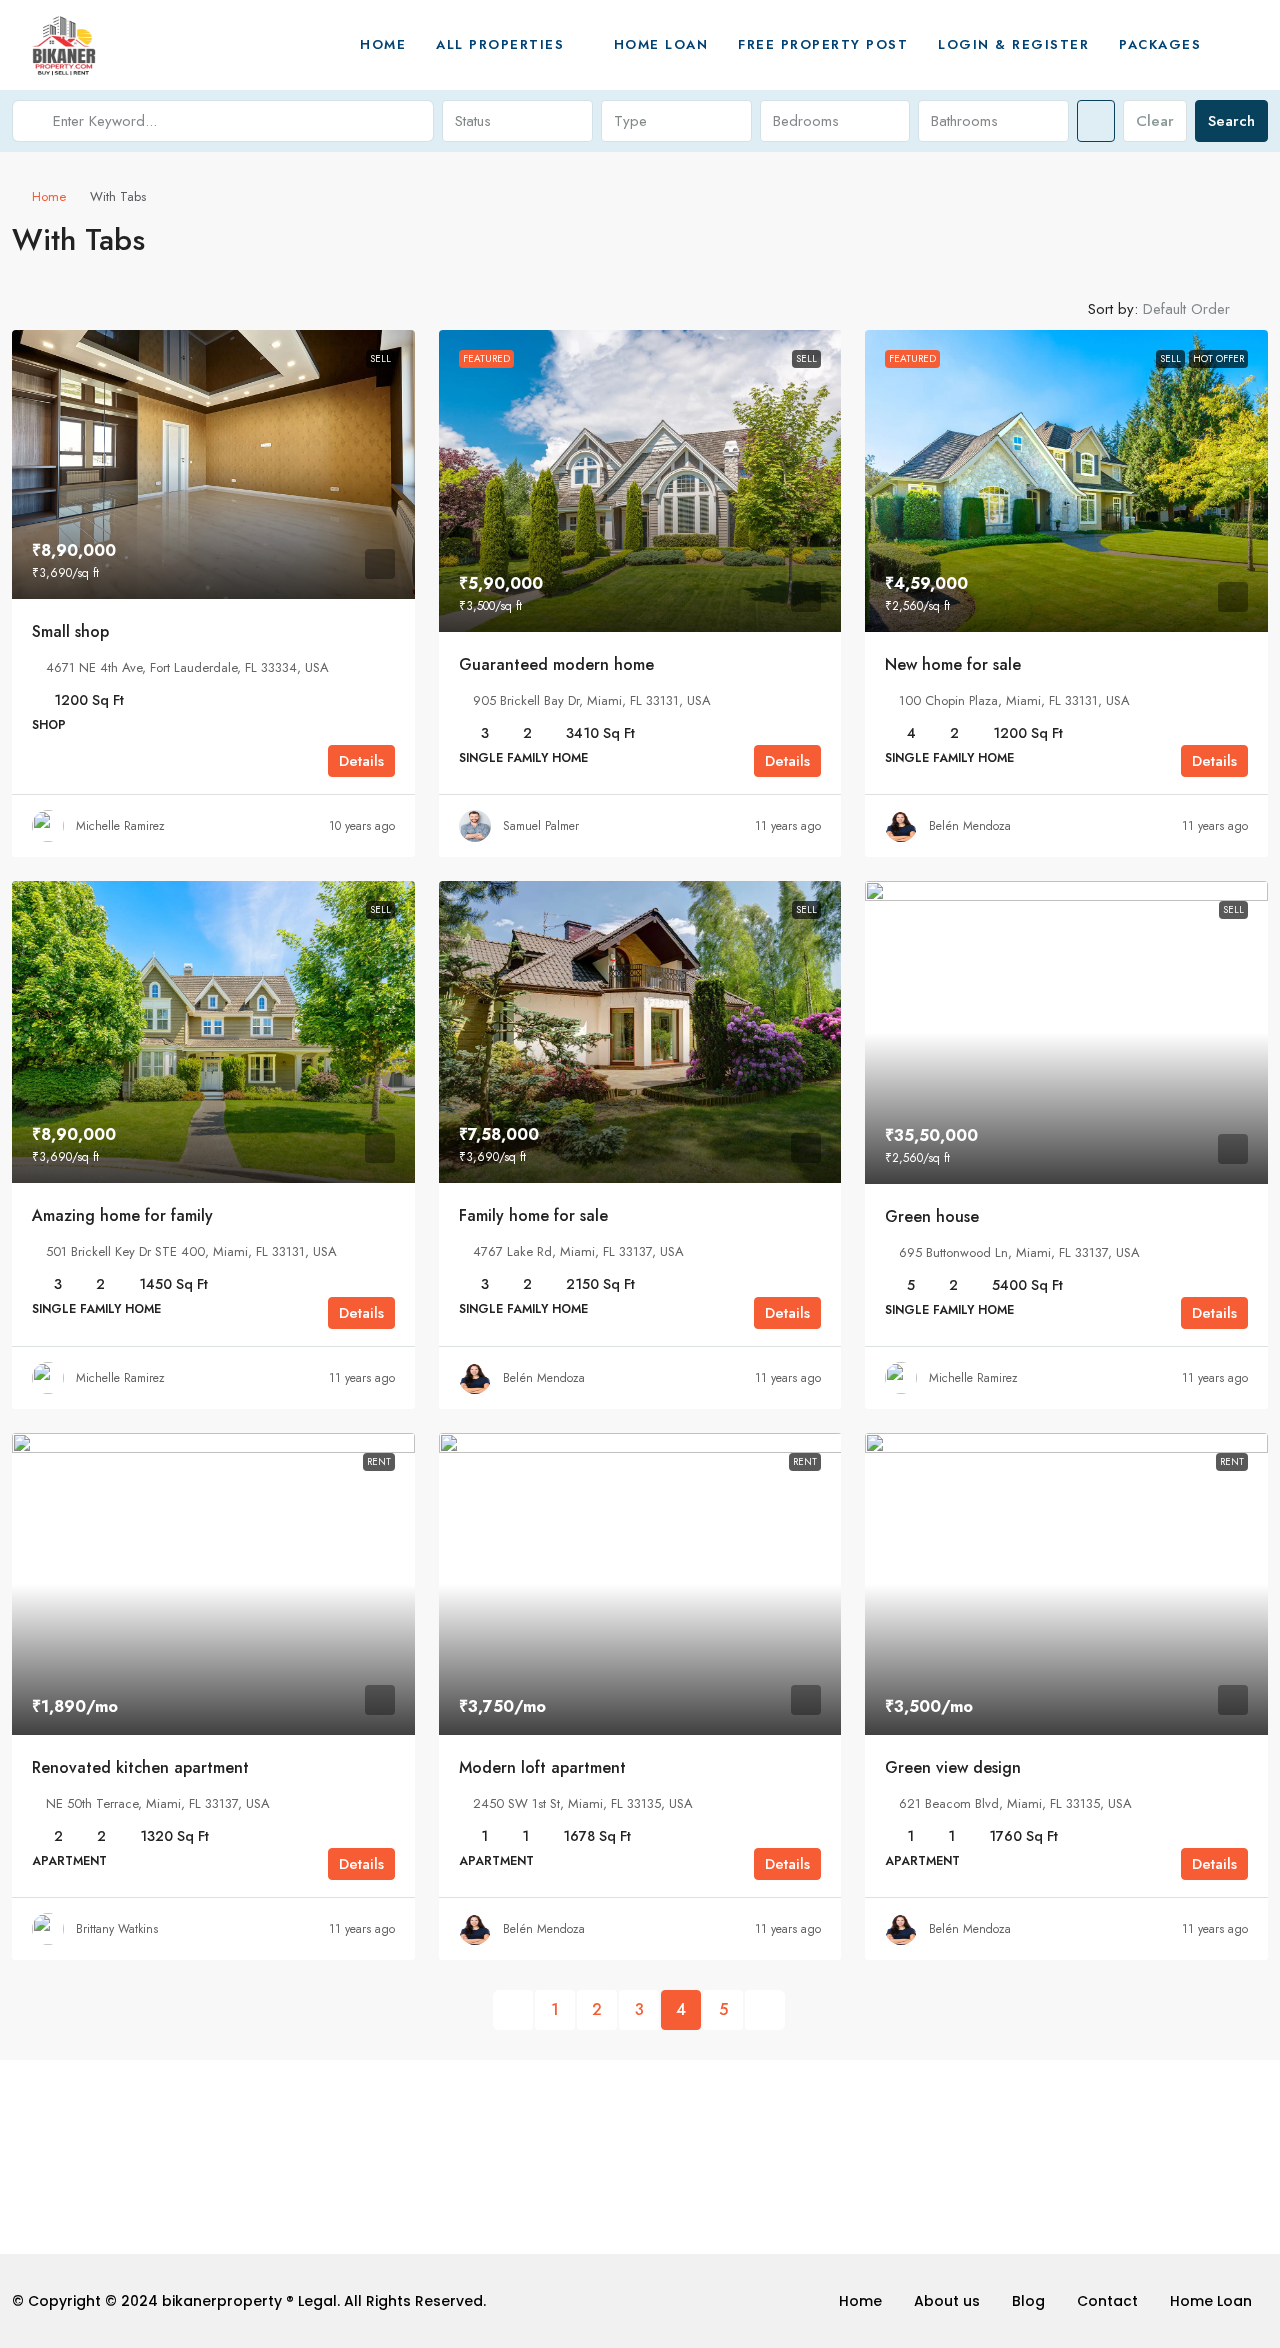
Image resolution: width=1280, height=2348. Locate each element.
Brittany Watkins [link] (117, 1929)
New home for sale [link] (953, 664)
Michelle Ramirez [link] (120, 826)
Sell (380, 358)
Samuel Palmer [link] (541, 826)
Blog (1028, 2301)
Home (383, 44)
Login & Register (1013, 44)
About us (947, 2301)
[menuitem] (1237, 45)
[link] (213, 464)
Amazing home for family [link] (122, 1215)
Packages (1160, 44)
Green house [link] (932, 1216)
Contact (1107, 2301)
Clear (1155, 121)
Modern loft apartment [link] (542, 1767)
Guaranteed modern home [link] (556, 664)
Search (1231, 121)
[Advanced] (1096, 121)
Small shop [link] (70, 631)
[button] (1231, 234)
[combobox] (517, 121)
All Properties (500, 44)
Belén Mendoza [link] (970, 826)
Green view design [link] (953, 1767)
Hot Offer (1218, 358)
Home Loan (661, 44)
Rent (379, 1461)
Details (361, 761)
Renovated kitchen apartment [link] (140, 1767)
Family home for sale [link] (533, 1215)
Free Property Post (823, 44)
